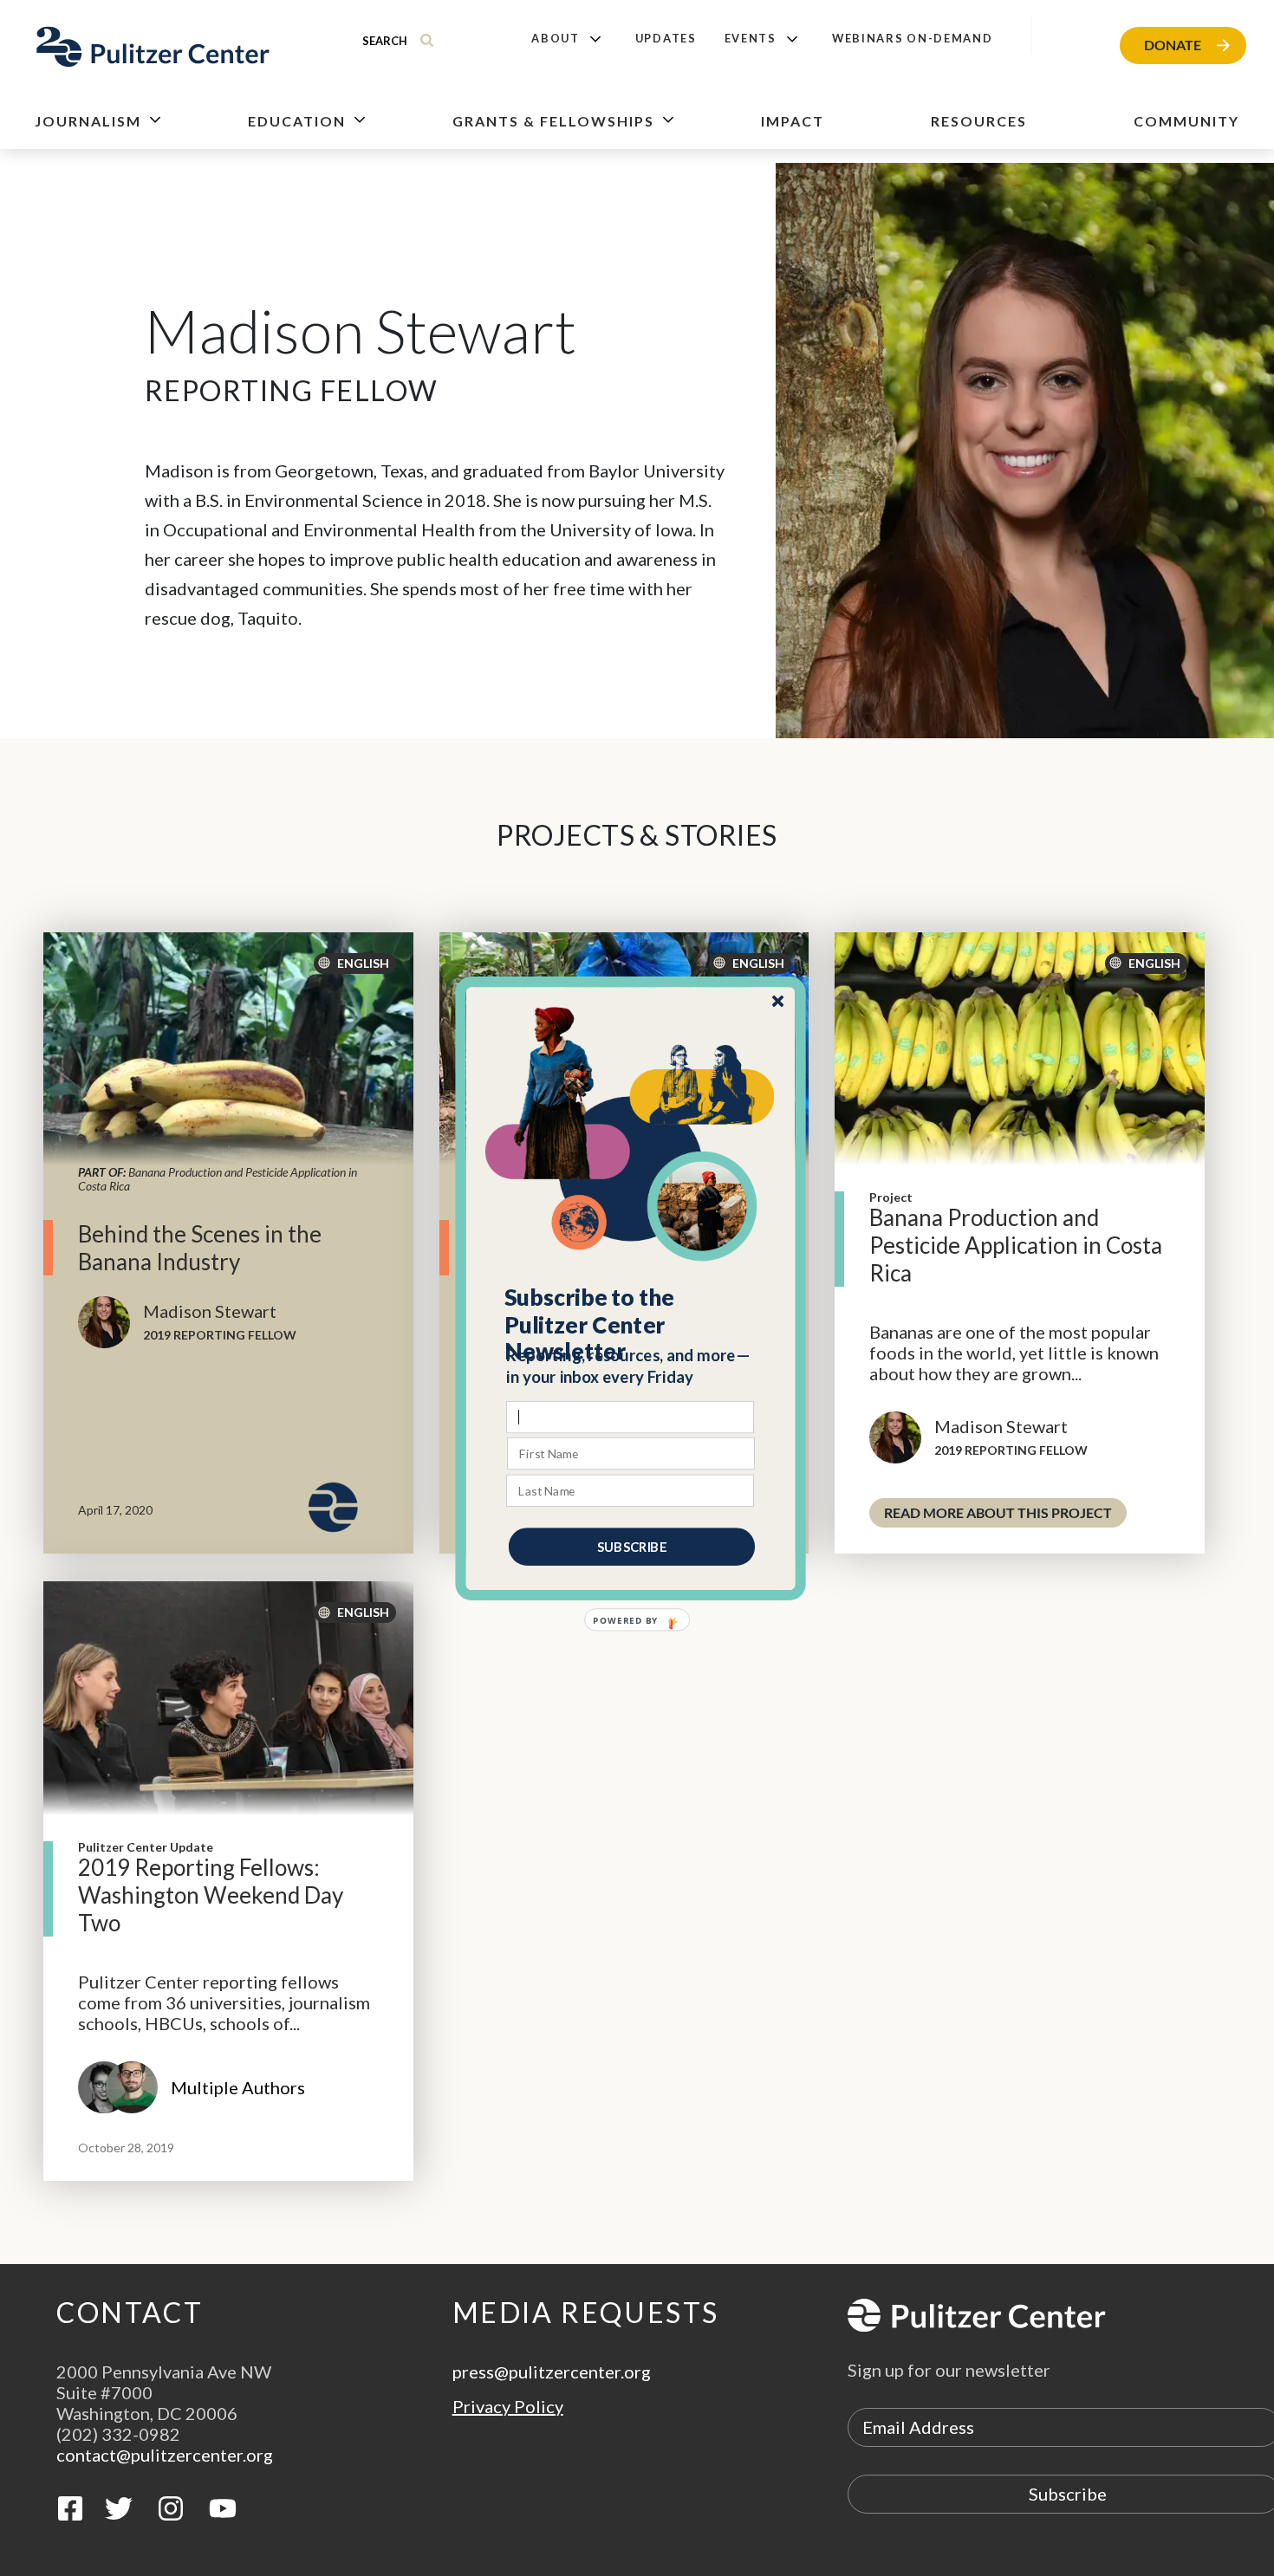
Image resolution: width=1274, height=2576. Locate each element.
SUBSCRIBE (632, 1546)
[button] (631, 1324)
